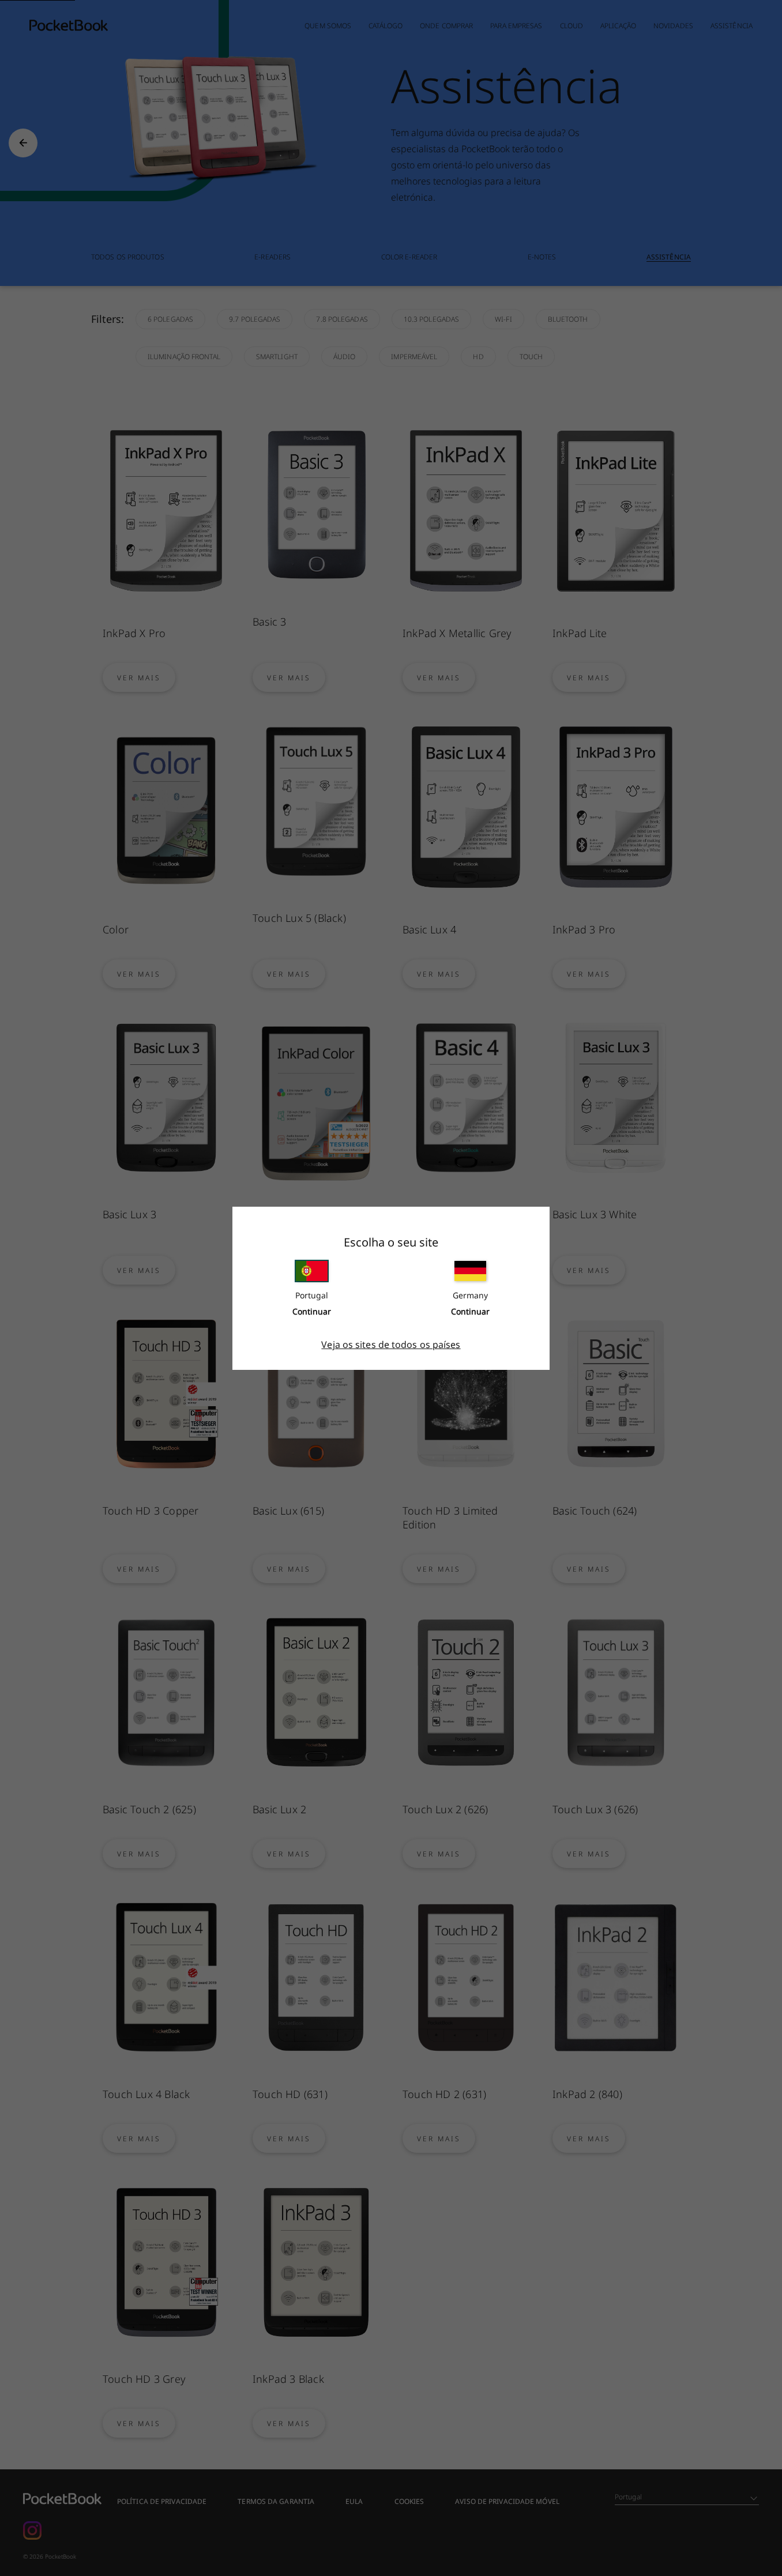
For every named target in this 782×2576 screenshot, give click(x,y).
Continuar (312, 1311)
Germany (470, 1295)
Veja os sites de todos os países (391, 1345)
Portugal (312, 1295)
